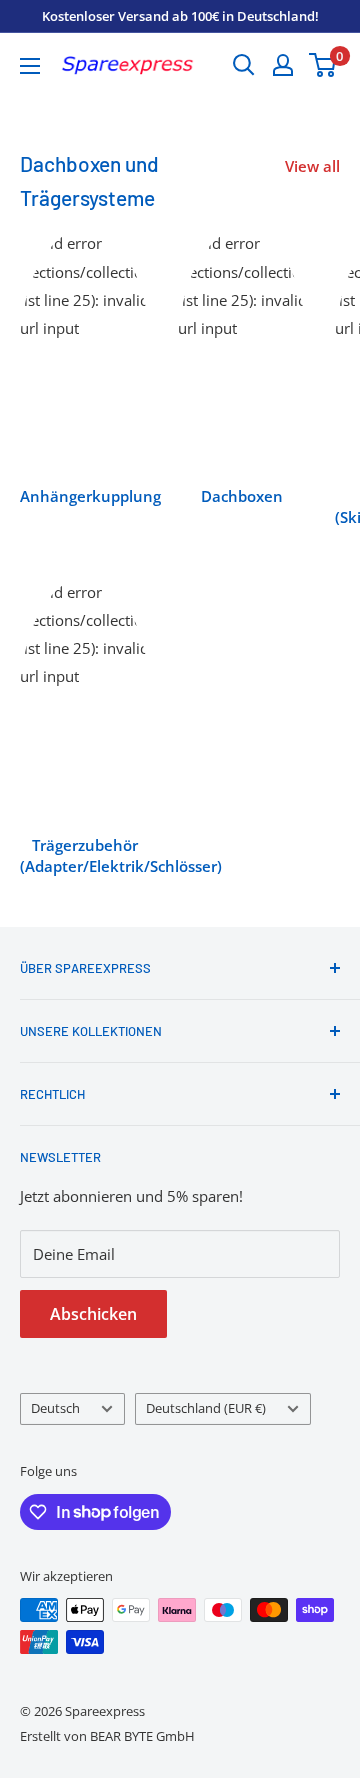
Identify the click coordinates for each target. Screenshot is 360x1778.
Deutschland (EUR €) (206, 1408)
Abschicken (93, 1314)
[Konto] (283, 65)
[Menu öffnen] (30, 66)
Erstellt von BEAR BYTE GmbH (107, 1736)
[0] (323, 65)
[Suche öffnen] (244, 65)
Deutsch (55, 1408)
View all (312, 166)
